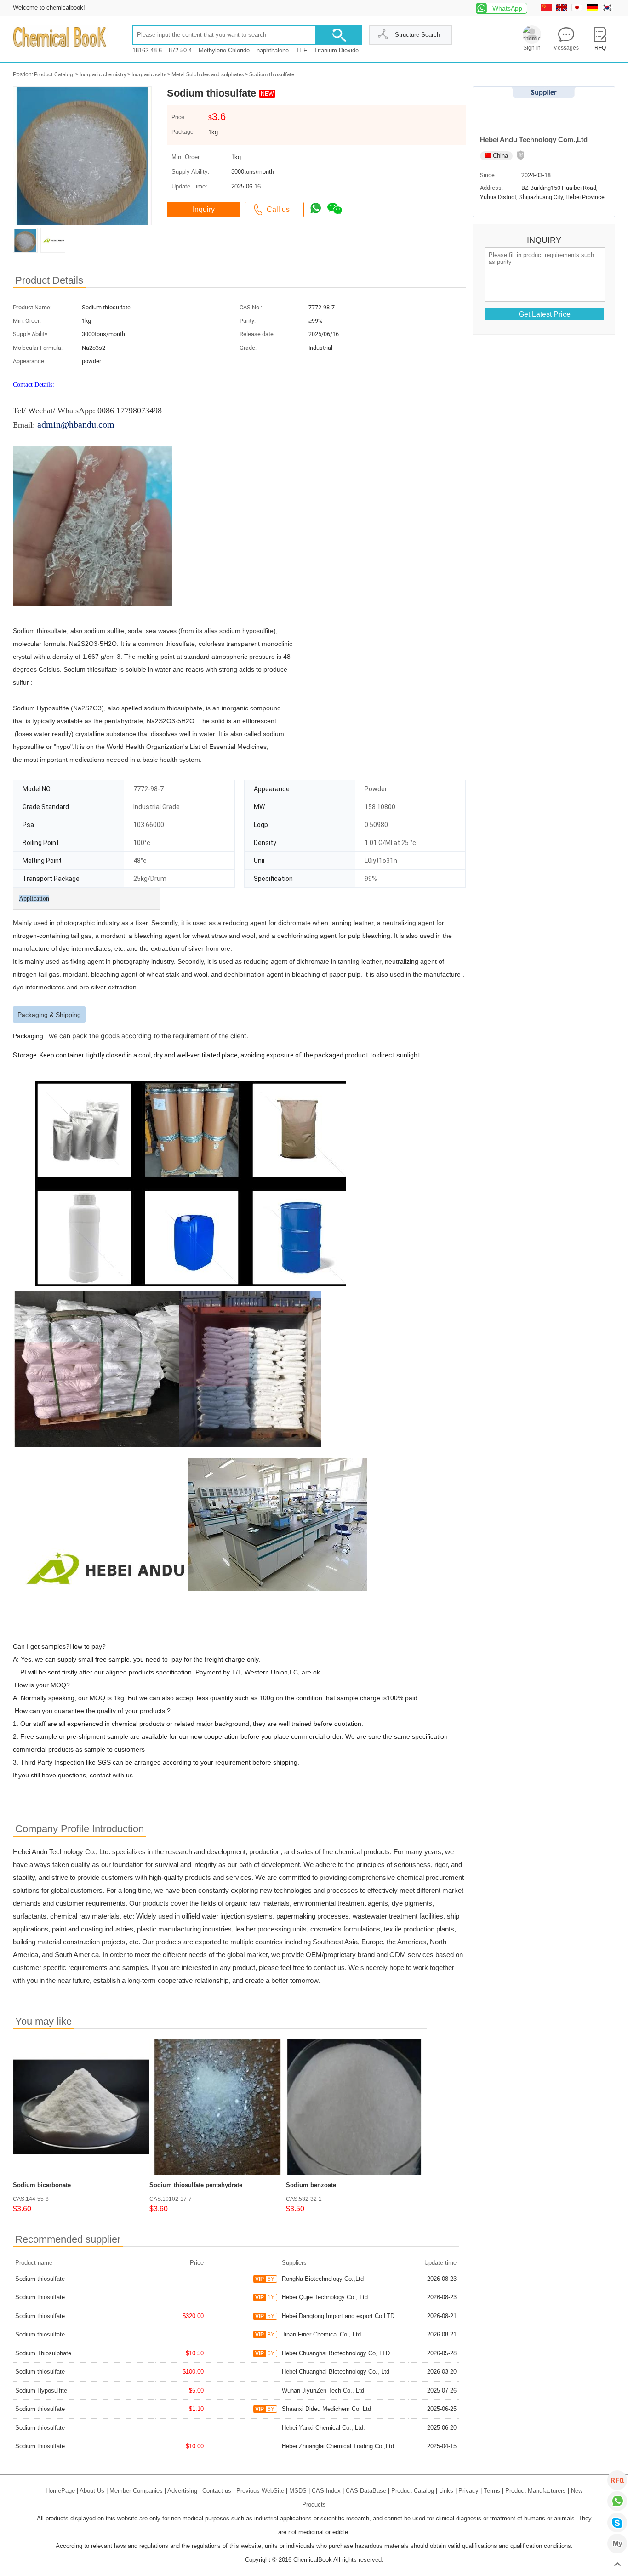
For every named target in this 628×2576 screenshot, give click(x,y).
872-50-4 (180, 50)
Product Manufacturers (536, 2491)
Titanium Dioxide (336, 50)
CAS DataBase (366, 2491)
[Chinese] (548, 9)
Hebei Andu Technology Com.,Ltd (534, 140)
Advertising (182, 2491)
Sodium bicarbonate (42, 2185)
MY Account (617, 2544)
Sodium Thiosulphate (43, 2353)
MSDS (298, 2491)
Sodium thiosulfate (272, 74)
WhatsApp (507, 8)
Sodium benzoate (311, 2185)
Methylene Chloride (224, 50)
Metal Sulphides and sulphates (208, 74)
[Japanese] (578, 9)
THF (301, 50)
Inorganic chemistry (103, 74)
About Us (92, 2491)
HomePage (60, 2491)
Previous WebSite (260, 2491)
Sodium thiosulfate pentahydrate (196, 2185)
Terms (492, 2491)
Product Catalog (54, 74)
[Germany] (593, 9)
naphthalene (273, 50)
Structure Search (417, 35)
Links (446, 2491)
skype (617, 2522)
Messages (566, 48)
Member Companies (136, 2491)
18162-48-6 (147, 50)
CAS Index (326, 2491)
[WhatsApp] (617, 2501)
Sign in (532, 48)
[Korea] (608, 9)
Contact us (217, 2491)
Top (617, 2565)
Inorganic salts (149, 74)
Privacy (468, 2491)
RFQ (617, 2480)
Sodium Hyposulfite (41, 2390)
